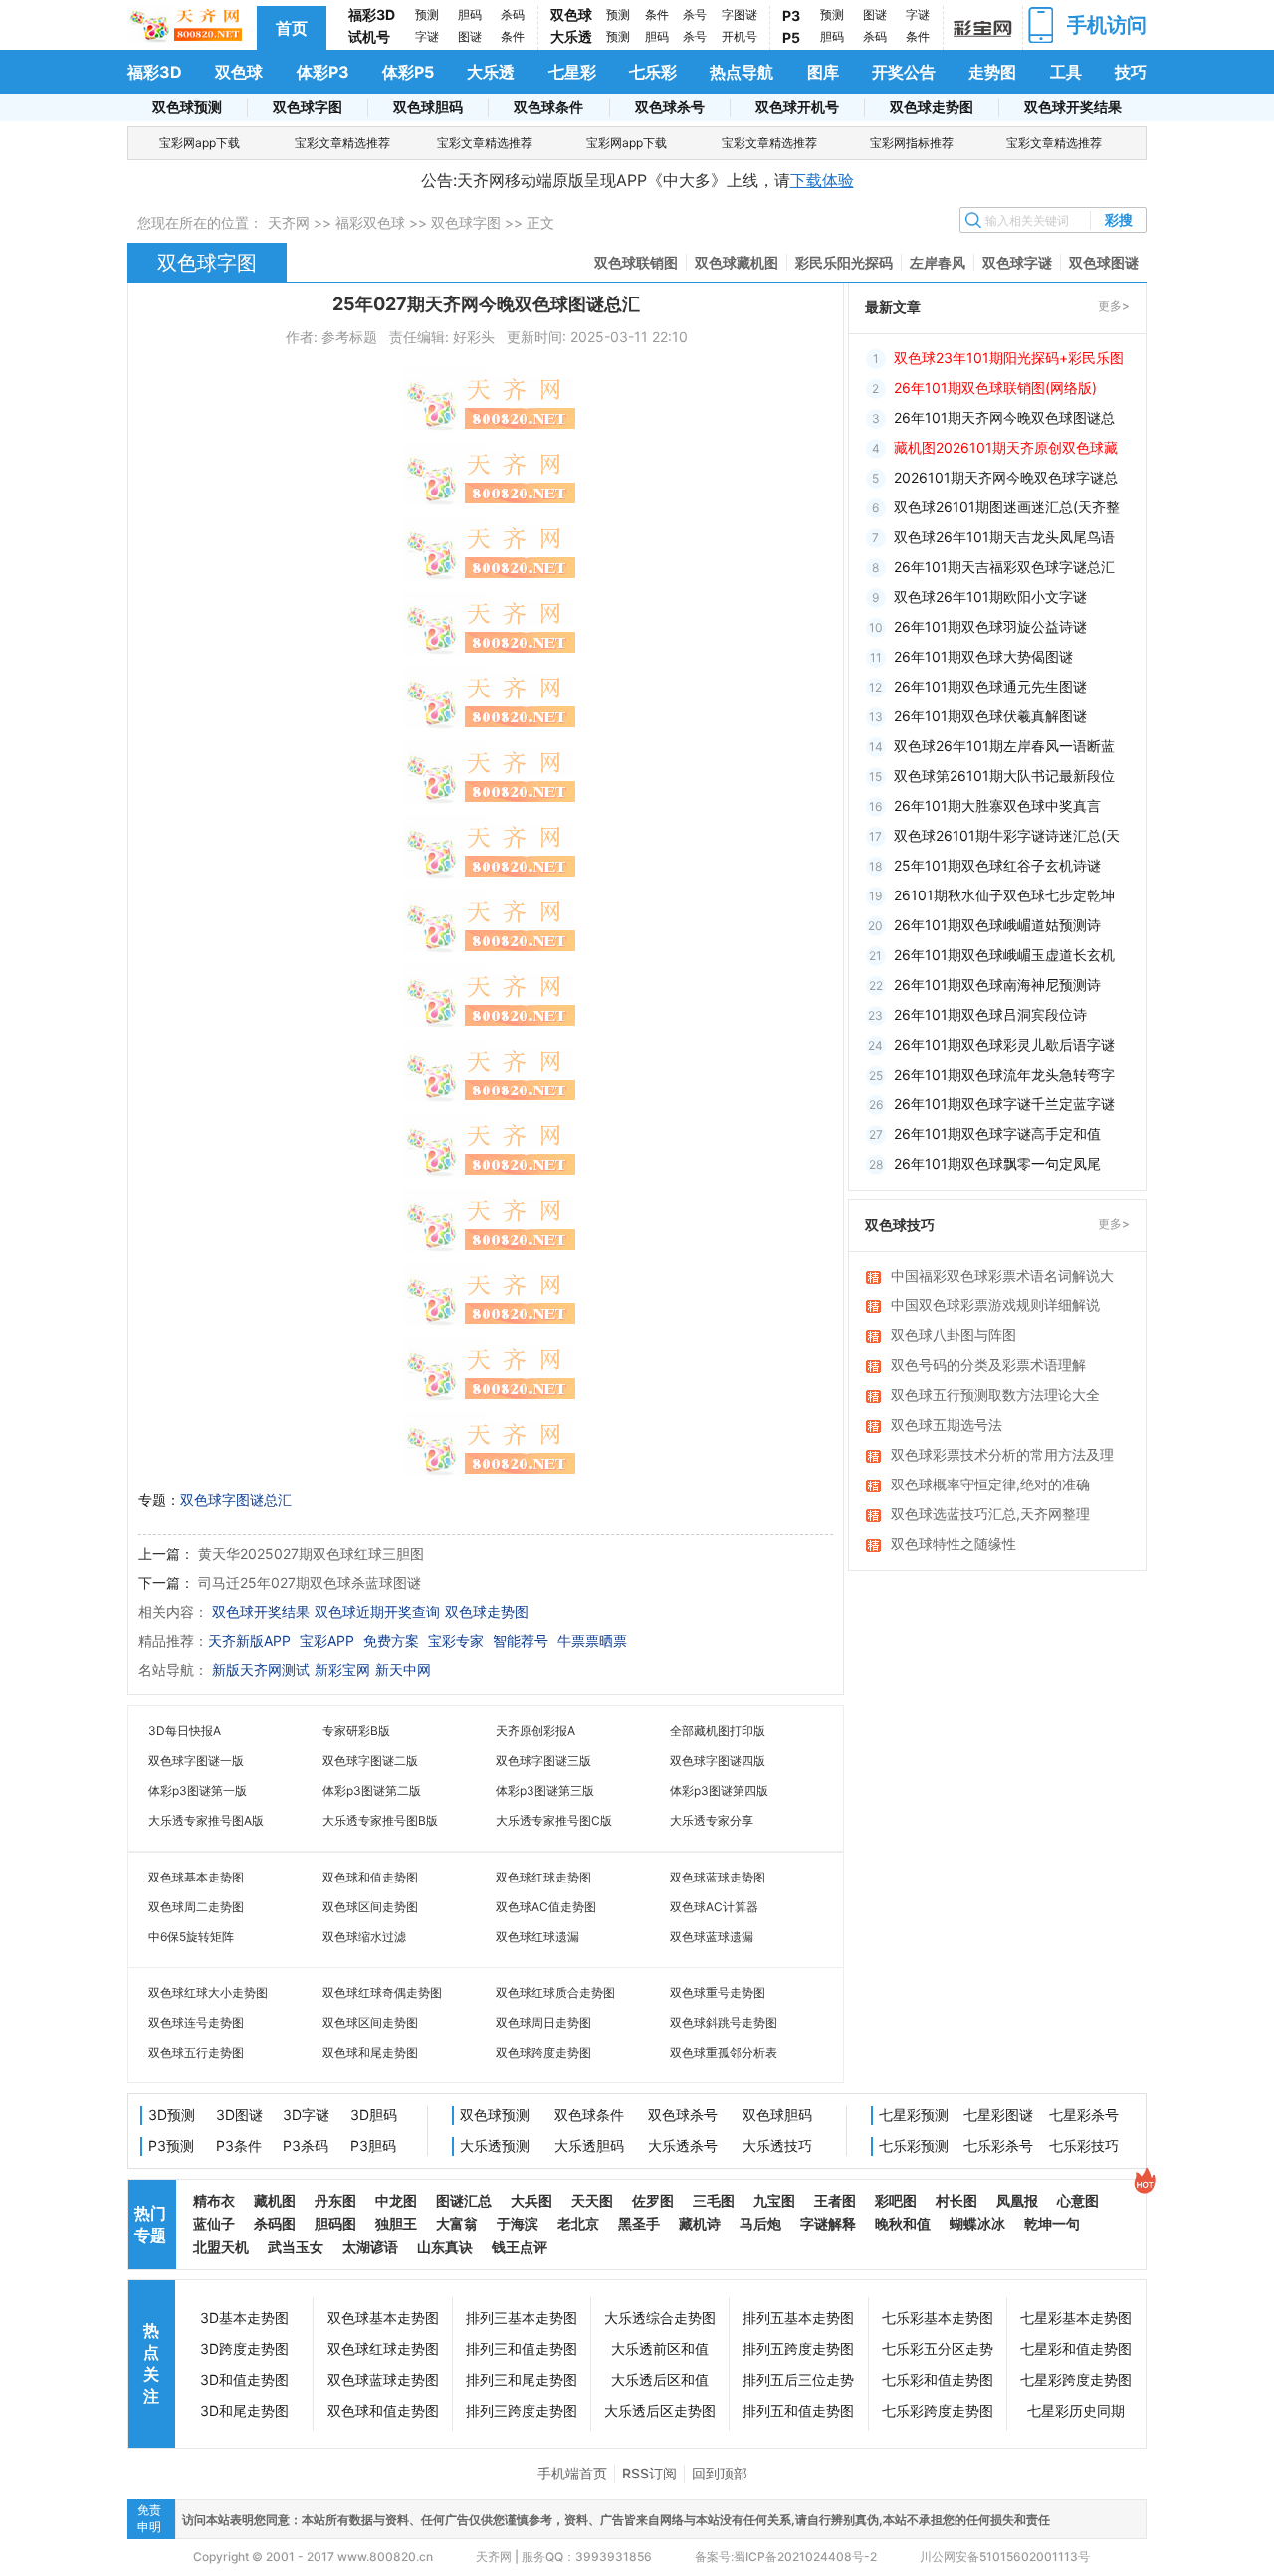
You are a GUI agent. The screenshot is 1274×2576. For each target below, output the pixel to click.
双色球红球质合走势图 (555, 1992)
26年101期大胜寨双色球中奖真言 (997, 805)
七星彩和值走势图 (1076, 2349)
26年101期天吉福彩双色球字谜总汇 (1004, 567)
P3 (791, 15)
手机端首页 (572, 2473)
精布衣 (214, 2200)
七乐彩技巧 (1084, 2146)
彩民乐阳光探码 (844, 262)
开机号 (740, 36)
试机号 (369, 36)
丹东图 (335, 2200)
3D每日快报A (185, 1731)
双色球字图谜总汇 (236, 1500)
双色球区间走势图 (370, 1907)
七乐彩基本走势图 (938, 2318)
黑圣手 (639, 2223)
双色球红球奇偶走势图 (382, 1992)
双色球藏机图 (737, 262)
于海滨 (518, 2223)
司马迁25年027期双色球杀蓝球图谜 (310, 1583)
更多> (1114, 306)
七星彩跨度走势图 (1076, 2379)
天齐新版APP (249, 1640)
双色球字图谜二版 (370, 1761)
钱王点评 (520, 2246)
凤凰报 (1017, 2200)
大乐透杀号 (683, 2146)
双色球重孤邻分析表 (724, 2052)
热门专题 (150, 2224)
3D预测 (172, 2115)
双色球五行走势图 (196, 2052)
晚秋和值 (903, 2223)
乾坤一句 (1052, 2223)
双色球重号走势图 (718, 1992)
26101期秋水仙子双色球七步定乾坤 (1004, 895)
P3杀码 (306, 2146)
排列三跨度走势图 (522, 2410)
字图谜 (740, 14)
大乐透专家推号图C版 (554, 1820)
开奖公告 (904, 72)
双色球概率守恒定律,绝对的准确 (990, 1484)
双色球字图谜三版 (543, 1761)
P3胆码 (373, 2146)
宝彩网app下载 (200, 143)
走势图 (992, 72)
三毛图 (714, 2200)
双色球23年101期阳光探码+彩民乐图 (1009, 358)
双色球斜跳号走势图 (724, 2022)
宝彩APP (327, 1640)
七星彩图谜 (998, 2115)
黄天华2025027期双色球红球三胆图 (311, 1554)
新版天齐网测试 (261, 1669)
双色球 (571, 14)
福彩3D (372, 14)
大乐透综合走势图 (660, 2318)
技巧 (1131, 72)
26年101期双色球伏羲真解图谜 (990, 716)
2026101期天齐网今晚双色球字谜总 (1006, 477)
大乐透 (571, 36)
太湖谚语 (370, 2246)
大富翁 (457, 2223)
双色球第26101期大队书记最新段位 (1004, 776)
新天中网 (403, 1669)
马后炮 (760, 2223)
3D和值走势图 (244, 2379)
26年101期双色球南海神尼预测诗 (997, 985)
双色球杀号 (670, 107)
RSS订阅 (649, 2473)
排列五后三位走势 (798, 2379)
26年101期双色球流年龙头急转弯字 (1004, 1074)
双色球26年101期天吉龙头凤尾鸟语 (1004, 537)
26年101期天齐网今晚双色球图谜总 (1004, 417)
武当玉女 (296, 2246)
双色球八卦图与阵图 (954, 1335)
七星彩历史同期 (1076, 2410)
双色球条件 (548, 107)
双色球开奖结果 (1073, 107)
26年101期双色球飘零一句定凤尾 (997, 1164)
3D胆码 (374, 2115)
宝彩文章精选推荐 (342, 143)
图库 (823, 72)
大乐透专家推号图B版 (380, 1820)
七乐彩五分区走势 (938, 2349)
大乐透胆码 (589, 2146)
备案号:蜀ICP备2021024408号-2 (786, 2557)
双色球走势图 (932, 107)
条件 (513, 36)
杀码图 (275, 2223)
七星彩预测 (914, 2115)
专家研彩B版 (356, 1731)
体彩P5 (408, 72)
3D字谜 (306, 2115)
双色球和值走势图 (370, 1877)
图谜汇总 (464, 2200)
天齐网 (289, 222)
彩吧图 (896, 2200)
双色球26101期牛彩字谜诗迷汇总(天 (1007, 835)
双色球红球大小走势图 (208, 1992)
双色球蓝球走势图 (718, 1877)
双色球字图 (308, 107)
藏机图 (275, 2200)
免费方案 (391, 1640)
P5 (791, 37)
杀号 (695, 14)
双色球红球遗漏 (537, 1937)
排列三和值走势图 (522, 2349)
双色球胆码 (428, 107)
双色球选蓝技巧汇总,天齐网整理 (990, 1514)
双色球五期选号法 (947, 1424)
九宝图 (774, 2200)
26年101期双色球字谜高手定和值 (997, 1134)
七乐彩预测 (914, 2146)
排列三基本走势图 (522, 2318)
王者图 (835, 2200)
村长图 (956, 2200)
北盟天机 (221, 2246)
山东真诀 (445, 2246)
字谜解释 (828, 2223)
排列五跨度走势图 (798, 2349)
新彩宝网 (342, 1669)
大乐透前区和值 (660, 2349)
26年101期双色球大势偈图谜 (983, 656)
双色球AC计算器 (714, 1907)
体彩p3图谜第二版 (372, 1790)
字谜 (427, 36)
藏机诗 (700, 2223)
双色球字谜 (1017, 262)
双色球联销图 (636, 262)
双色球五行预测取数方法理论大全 (995, 1394)
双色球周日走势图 (543, 2022)
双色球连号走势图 (196, 2022)
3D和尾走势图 (244, 2410)
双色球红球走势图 (543, 1877)
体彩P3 (323, 72)
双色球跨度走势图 (543, 2052)
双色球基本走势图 (196, 1877)
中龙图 (396, 2200)
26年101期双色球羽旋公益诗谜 (990, 626)
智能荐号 (521, 1640)
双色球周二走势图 (196, 1907)
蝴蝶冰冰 (977, 2223)
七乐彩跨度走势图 (938, 2410)
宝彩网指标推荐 (912, 143)
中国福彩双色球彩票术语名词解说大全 (1002, 1277)
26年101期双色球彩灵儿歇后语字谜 (1004, 1044)
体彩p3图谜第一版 (198, 1790)
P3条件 (239, 2146)
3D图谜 (239, 2115)
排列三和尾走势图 (522, 2379)
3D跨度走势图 (244, 2349)
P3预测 (171, 2146)
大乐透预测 (495, 2146)
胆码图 (335, 2223)
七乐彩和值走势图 (938, 2379)
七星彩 (572, 72)
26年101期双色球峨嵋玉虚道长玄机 (1004, 955)
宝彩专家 (456, 1640)
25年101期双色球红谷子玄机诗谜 (997, 865)
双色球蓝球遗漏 (712, 1937)
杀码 (513, 14)
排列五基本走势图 (798, 2318)
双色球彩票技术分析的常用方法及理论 (1002, 1456)
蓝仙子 (214, 2223)
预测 (427, 14)
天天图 (592, 2200)
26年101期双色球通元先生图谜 (990, 686)
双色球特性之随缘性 (954, 1544)
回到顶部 (720, 2473)
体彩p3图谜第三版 (545, 1790)
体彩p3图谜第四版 (719, 1790)
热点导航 (742, 72)
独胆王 (396, 2223)
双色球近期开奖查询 (377, 1611)
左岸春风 (938, 262)
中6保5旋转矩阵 (191, 1937)
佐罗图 (653, 2200)
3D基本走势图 (244, 2318)
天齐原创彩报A (535, 1731)
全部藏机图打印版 (718, 1731)
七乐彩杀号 (998, 2146)
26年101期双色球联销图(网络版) (995, 388)
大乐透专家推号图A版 (206, 1820)
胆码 (470, 14)
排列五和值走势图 (798, 2410)
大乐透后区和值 (660, 2379)
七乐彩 (653, 72)
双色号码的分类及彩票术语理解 (988, 1365)
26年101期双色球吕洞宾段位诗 (990, 1014)
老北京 (578, 2223)
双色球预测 (187, 107)
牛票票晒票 (592, 1640)
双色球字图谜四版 (718, 1761)
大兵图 (531, 2200)
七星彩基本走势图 (1076, 2318)
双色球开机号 (797, 107)
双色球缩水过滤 (364, 1937)
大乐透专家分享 (712, 1820)
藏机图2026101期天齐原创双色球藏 (1006, 447)
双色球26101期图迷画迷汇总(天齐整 (1007, 507)
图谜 (470, 36)
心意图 (1078, 2200)
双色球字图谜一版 (196, 1761)
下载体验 (822, 180)
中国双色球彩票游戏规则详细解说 (995, 1305)
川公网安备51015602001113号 (1003, 2557)
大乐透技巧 (777, 2146)
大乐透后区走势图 (660, 2410)
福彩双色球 (370, 222)
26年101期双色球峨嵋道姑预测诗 (997, 925)
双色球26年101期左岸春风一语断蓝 (1004, 746)
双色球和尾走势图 (370, 2052)
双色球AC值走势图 (546, 1907)
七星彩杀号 (1084, 2115)
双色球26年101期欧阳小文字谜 (990, 596)
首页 (292, 28)
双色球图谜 (1104, 262)
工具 (1066, 72)
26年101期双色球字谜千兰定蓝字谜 (1004, 1104)
